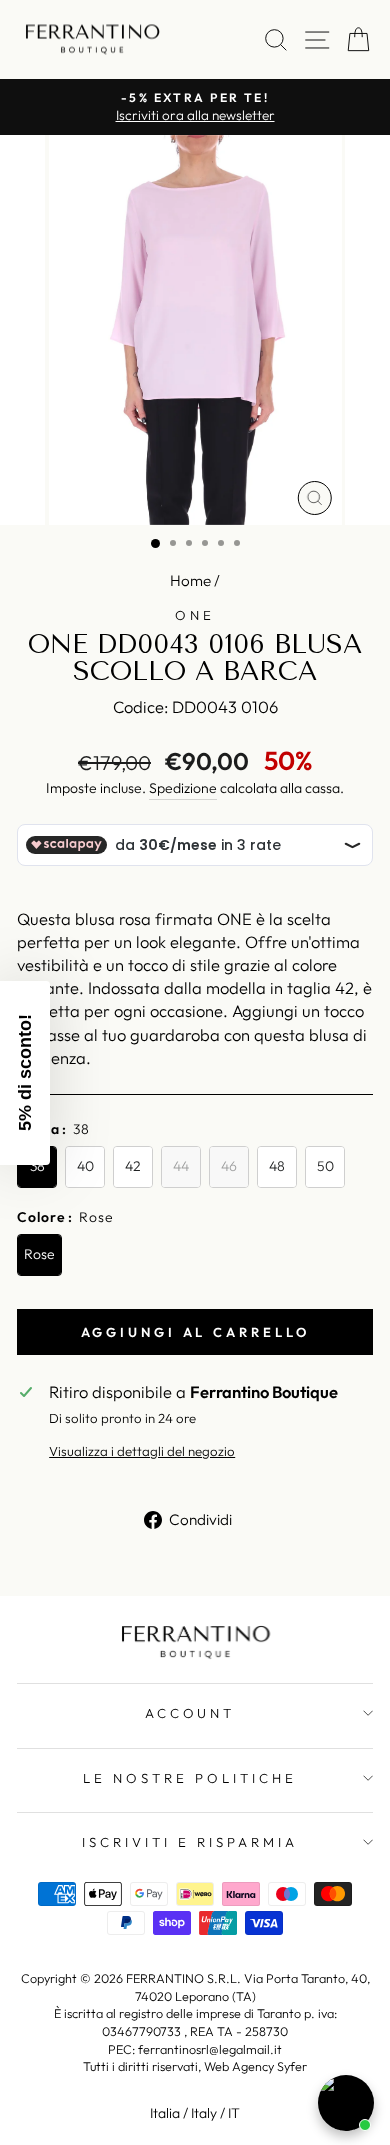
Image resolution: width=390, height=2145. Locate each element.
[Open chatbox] (346, 2103)
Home (190, 580)
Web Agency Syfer (255, 2066)
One (195, 615)
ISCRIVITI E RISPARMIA (189, 1842)
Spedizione (183, 788)
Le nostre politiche (190, 1778)
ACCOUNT (190, 1713)
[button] (25, 1073)
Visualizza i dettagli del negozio (142, 1451)
